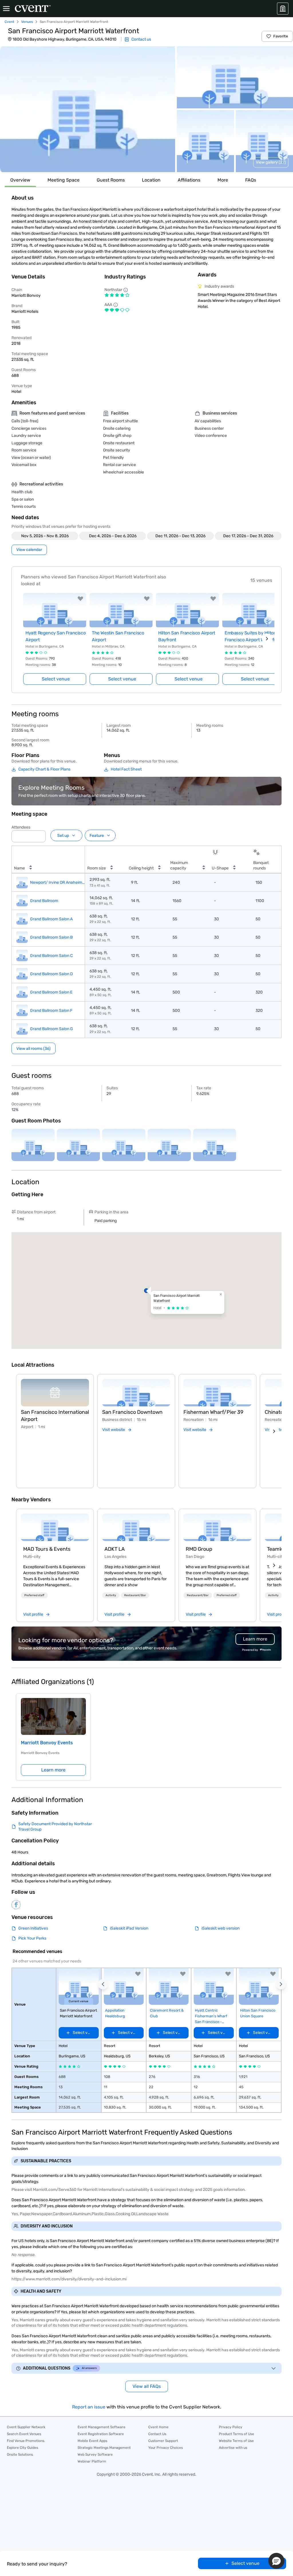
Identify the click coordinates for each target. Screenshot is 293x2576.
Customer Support (163, 2441)
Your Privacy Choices (166, 2448)
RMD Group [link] (199, 1549)
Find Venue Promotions (26, 2441)
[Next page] (267, 639)
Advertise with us (233, 2448)
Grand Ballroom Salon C (51, 956)
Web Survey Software (95, 2454)
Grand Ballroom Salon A (51, 919)
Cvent (9, 22)
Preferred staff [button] (34, 1595)
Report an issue (89, 2407)
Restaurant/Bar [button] (135, 1595)
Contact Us (157, 2434)
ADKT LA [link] (115, 1549)
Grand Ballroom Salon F (51, 1011)
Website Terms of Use (236, 2441)
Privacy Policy (231, 2427)
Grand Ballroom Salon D (52, 974)
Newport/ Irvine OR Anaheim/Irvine (58, 882)
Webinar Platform (92, 2461)
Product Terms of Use (236, 2434)
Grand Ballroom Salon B (51, 937)
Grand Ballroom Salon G (52, 1029)
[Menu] (6, 9)
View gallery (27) (271, 162)
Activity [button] (111, 1595)
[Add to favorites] (80, 599)
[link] (55, 1527)
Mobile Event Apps (92, 2441)
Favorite (281, 36)
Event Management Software (101, 2427)
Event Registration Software (101, 2434)
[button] (88, 109)
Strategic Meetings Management (104, 2448)
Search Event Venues (24, 2434)
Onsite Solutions (20, 2454)
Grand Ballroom (44, 901)
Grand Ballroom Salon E (51, 992)
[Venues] (283, 9)
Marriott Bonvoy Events (47, 1743)
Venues (27, 22)
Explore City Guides (22, 2448)
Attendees (21, 827)
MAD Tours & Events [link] (47, 1549)
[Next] (274, 1431)
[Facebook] (16, 1905)
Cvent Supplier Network (26, 2427)
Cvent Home (158, 2427)
